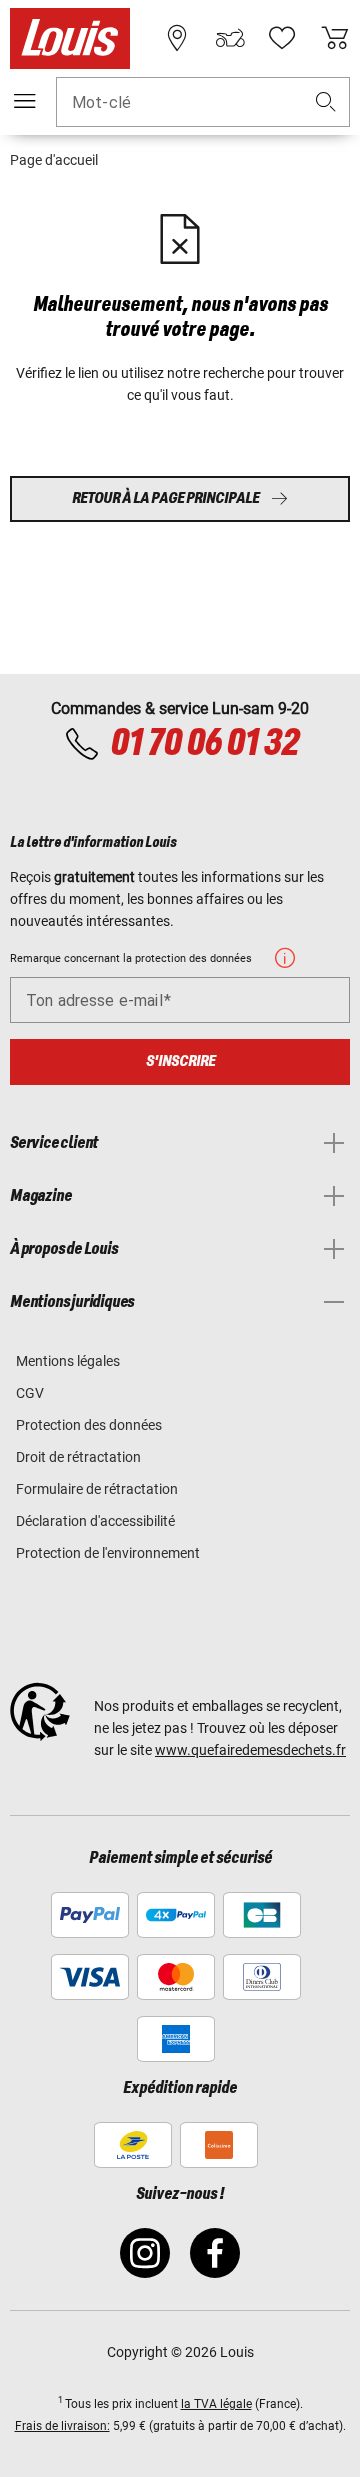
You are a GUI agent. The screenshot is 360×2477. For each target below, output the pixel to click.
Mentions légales (68, 1361)
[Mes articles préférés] (282, 38)
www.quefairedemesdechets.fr (250, 1750)
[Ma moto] (230, 38)
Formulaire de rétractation (97, 1489)
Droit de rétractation (78, 1457)
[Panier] (335, 38)
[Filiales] (177, 38)
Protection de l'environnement (108, 1553)
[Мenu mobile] (25, 101)
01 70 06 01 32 (204, 744)
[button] (326, 102)
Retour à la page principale (165, 498)
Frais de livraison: (62, 2426)
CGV (30, 1393)
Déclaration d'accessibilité (95, 1521)
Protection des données (89, 1425)
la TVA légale (216, 2404)
